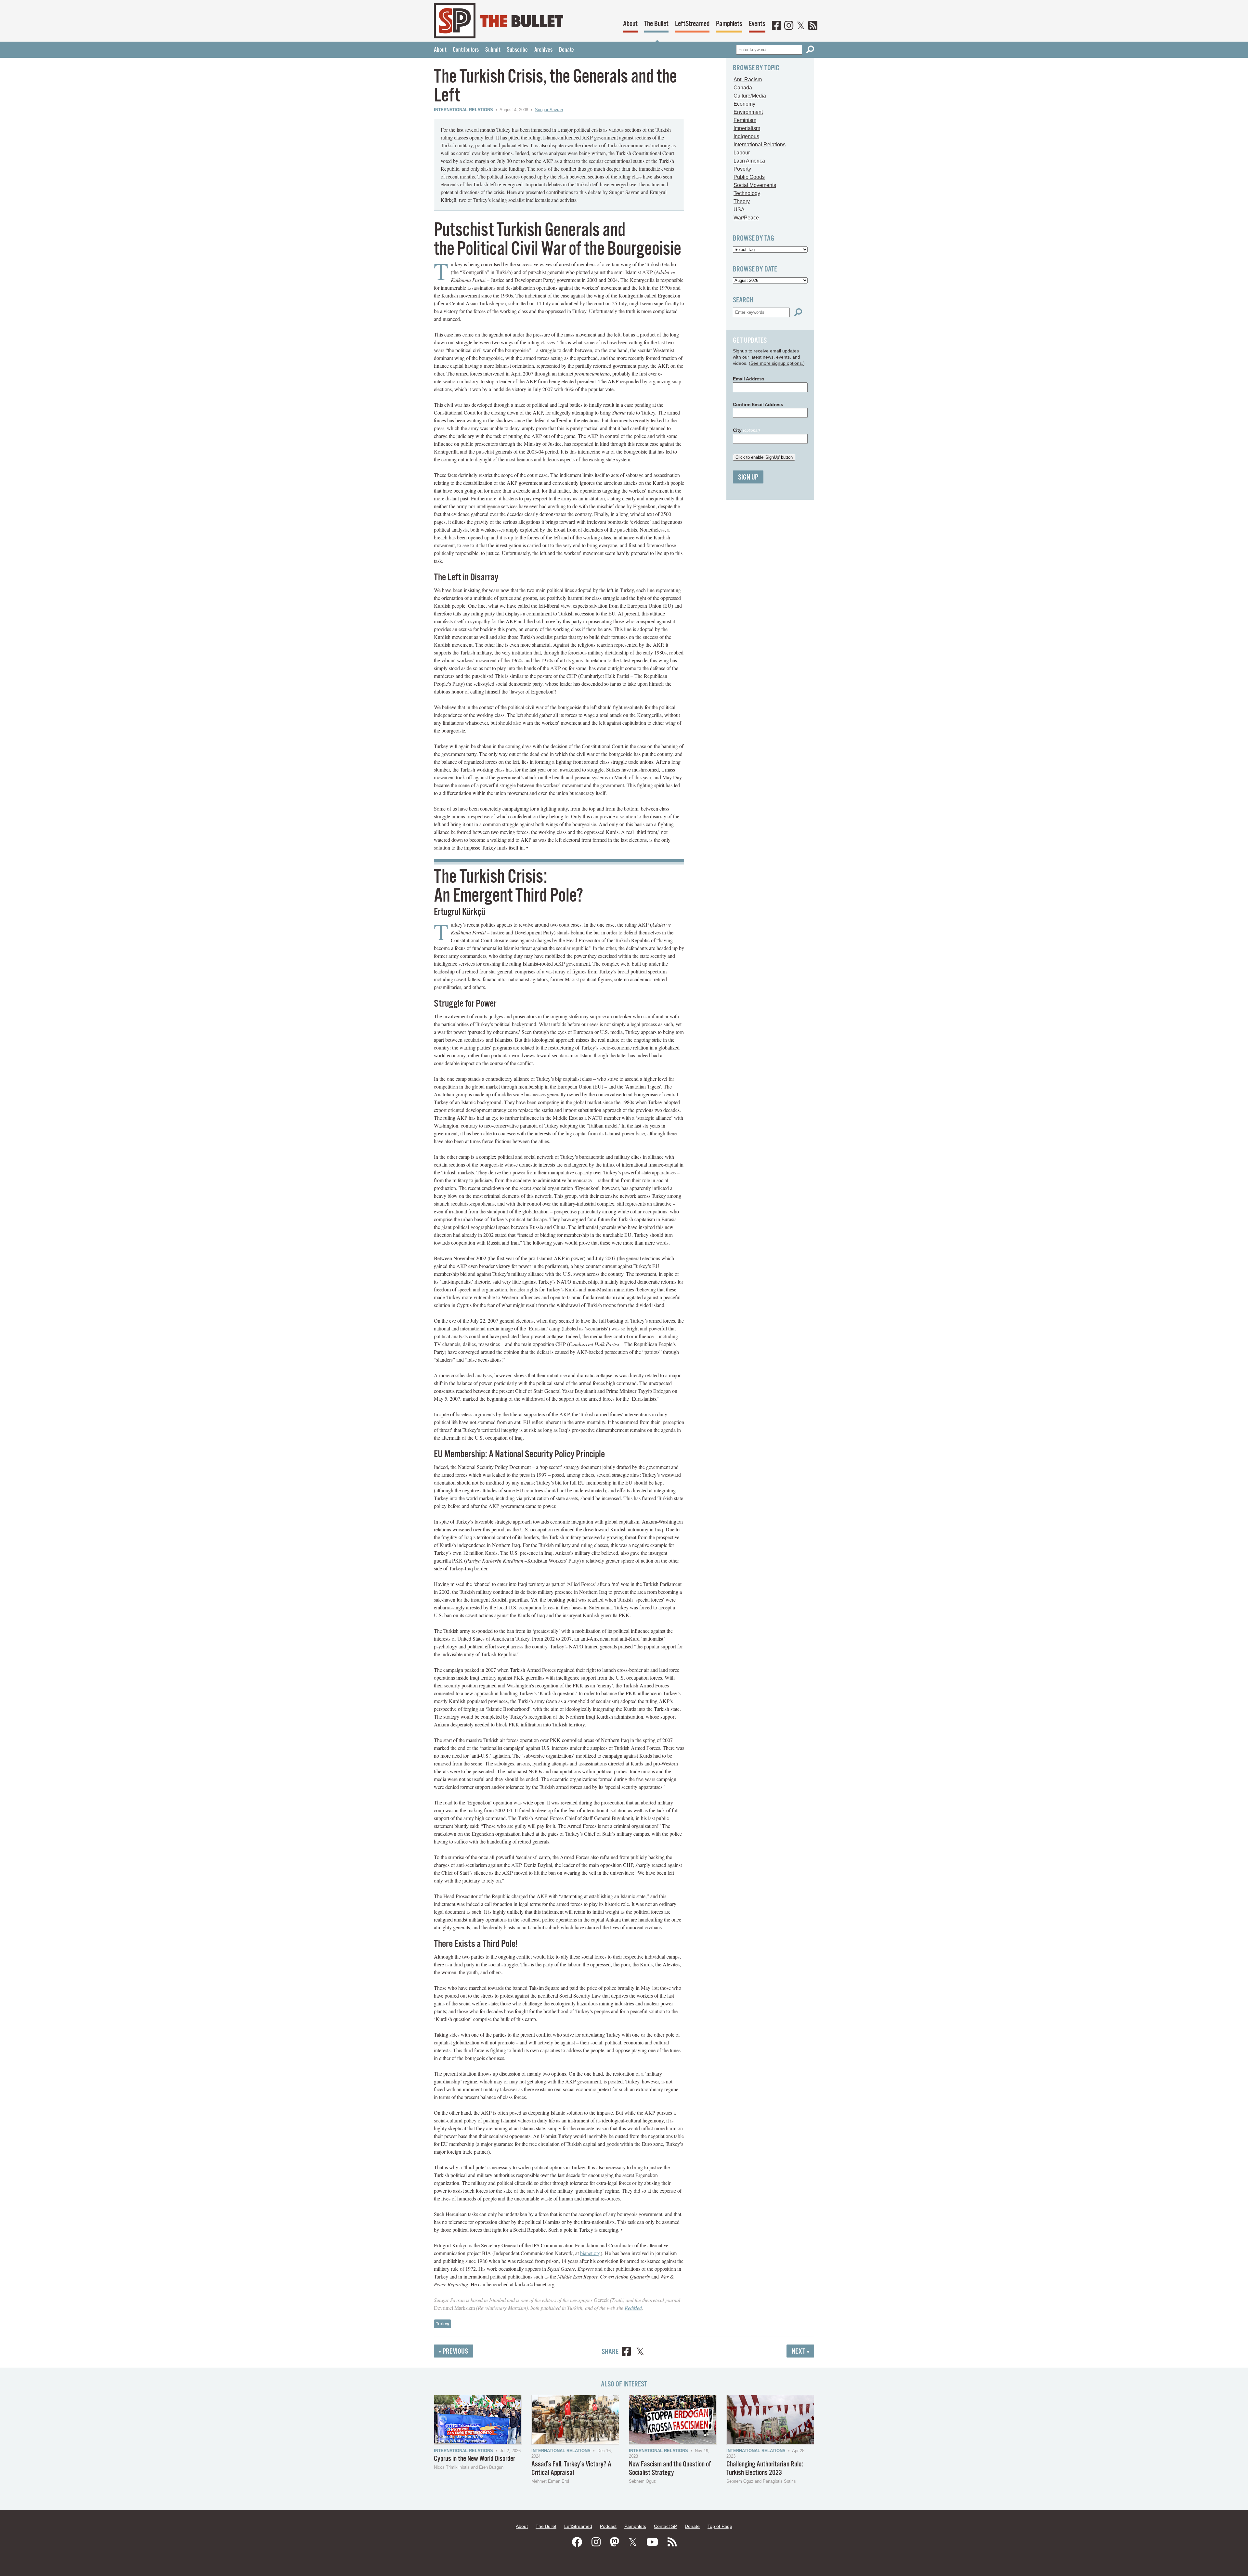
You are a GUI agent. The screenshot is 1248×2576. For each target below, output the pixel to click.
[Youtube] (652, 2542)
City (746, 430)
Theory (742, 201)
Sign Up (748, 477)
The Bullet (656, 24)
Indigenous (746, 136)
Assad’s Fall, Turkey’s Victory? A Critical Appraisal (571, 2469)
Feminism (745, 120)
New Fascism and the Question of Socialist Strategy (670, 2469)
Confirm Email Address (758, 404)
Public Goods (749, 177)
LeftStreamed (692, 24)
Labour (742, 153)
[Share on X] (640, 2352)
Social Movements (755, 185)
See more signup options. (777, 363)
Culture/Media (750, 96)
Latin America (749, 161)
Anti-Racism (748, 79)
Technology (747, 193)
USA (739, 210)
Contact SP (665, 2526)
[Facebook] (776, 26)
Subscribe (517, 50)
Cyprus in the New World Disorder (474, 2459)
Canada (743, 88)
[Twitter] (801, 26)
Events (757, 24)
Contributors (466, 50)
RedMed (633, 2308)
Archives (543, 50)
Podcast (608, 2526)
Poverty (742, 169)
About (630, 24)
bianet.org (590, 2253)
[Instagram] (789, 26)
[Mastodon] (615, 2542)
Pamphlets (729, 24)
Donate (566, 50)
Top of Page (720, 2526)
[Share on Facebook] (626, 2352)
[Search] (810, 50)
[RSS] (813, 26)
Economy (744, 104)
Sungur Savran (549, 110)
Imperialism (747, 128)
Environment (748, 112)
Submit (493, 50)
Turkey (442, 2324)
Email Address (749, 379)
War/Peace (746, 218)
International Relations (463, 110)
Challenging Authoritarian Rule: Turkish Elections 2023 (765, 2469)
